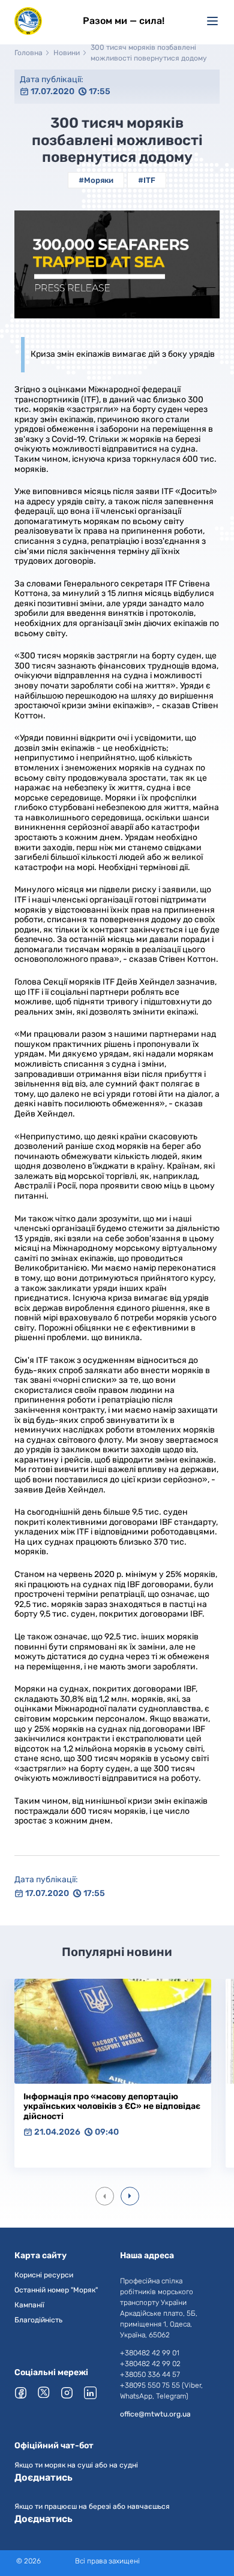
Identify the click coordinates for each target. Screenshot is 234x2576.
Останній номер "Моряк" (56, 2290)
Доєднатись (43, 2477)
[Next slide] (130, 2196)
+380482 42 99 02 (150, 2364)
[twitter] (45, 2392)
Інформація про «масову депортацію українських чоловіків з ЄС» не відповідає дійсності (112, 2106)
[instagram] (68, 2393)
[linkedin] (91, 2393)
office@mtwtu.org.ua (155, 2414)
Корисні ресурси (44, 2275)
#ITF (147, 180)
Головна (28, 53)
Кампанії (29, 2305)
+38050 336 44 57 (150, 2375)
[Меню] (212, 21)
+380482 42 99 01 (150, 2353)
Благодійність (38, 2320)
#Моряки (96, 180)
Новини (67, 53)
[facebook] (22, 2393)
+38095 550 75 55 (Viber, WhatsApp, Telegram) (161, 2391)
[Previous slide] (105, 2196)
